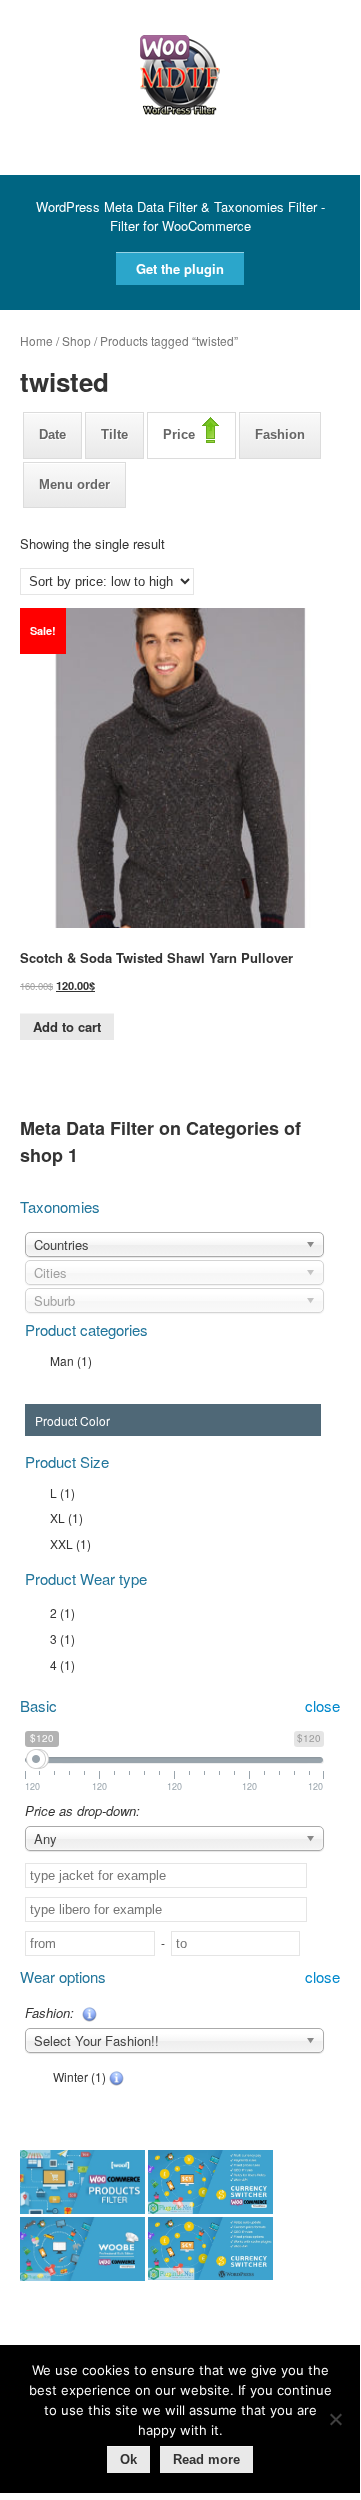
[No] (335, 2419)
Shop (76, 340)
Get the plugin (180, 268)
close (322, 1706)
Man (71, 1360)
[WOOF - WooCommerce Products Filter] (82, 2183)
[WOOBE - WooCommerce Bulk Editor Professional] (82, 2250)
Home (36, 340)
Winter (78, 2076)
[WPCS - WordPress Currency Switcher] (210, 2250)
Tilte (114, 434)
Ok (128, 2459)
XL (66, 1517)
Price (179, 434)
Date (52, 434)
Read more (206, 2459)
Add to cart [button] (67, 1026)
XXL (70, 1543)
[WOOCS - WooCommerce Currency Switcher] (210, 2183)
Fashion (280, 434)
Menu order (74, 484)
